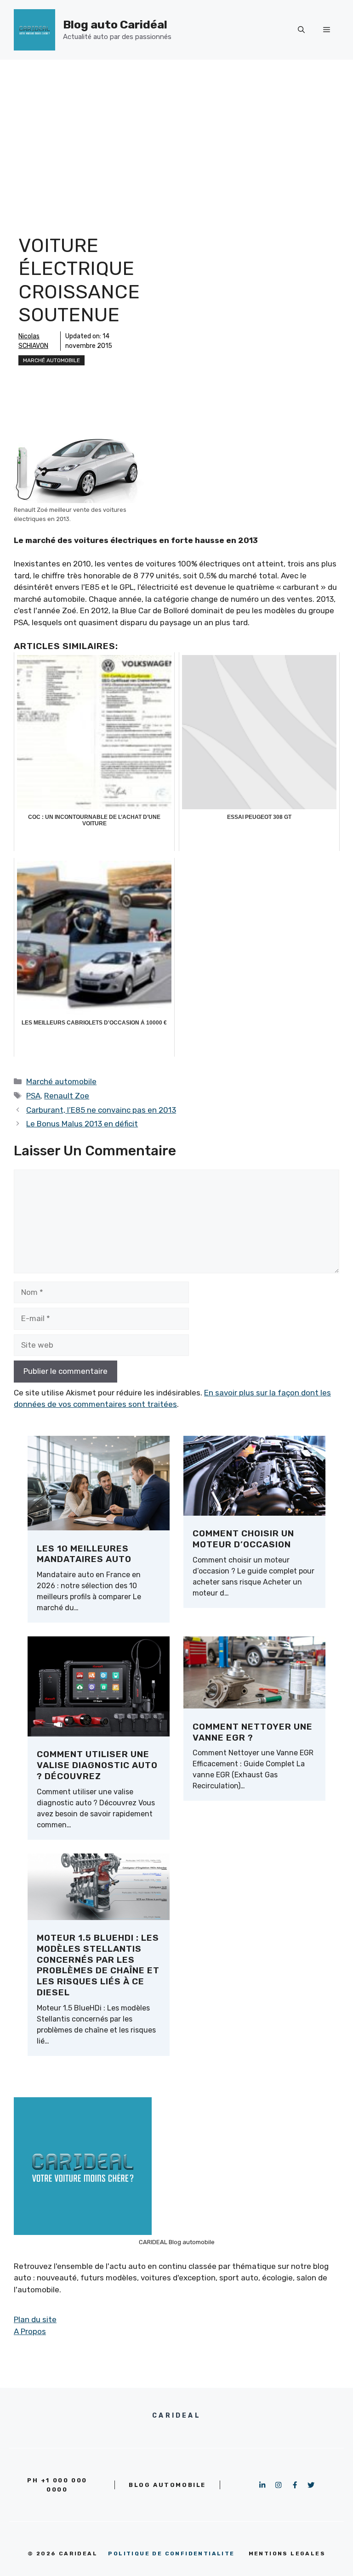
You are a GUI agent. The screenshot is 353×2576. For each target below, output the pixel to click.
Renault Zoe (67, 1096)
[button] (301, 30)
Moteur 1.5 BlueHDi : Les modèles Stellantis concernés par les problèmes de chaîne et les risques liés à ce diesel (98, 1965)
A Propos (30, 2331)
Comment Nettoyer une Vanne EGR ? (253, 1732)
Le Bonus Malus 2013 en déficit (82, 1124)
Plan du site (35, 2319)
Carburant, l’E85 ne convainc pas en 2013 (101, 1110)
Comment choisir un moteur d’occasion (243, 1539)
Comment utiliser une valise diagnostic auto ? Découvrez (97, 1765)
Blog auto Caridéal (115, 25)
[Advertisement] (176, 129)
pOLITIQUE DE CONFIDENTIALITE (171, 2554)
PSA (33, 1096)
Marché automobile (51, 360)
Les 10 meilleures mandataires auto (84, 1554)
